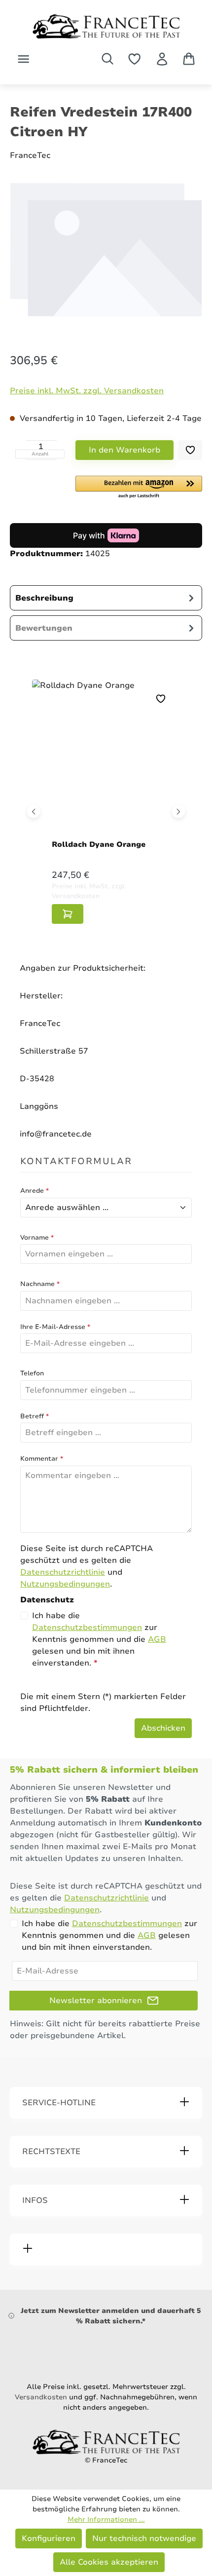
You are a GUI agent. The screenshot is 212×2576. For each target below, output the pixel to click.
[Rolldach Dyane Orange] (106, 761)
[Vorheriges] (34, 811)
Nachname (40, 1284)
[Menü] (23, 59)
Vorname (37, 1238)
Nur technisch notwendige (144, 2538)
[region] (106, 258)
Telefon (32, 1373)
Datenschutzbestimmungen (87, 1628)
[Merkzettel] (134, 59)
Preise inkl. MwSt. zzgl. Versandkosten (87, 391)
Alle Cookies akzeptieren (109, 2562)
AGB (157, 1639)
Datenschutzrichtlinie (63, 1572)
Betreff (35, 1416)
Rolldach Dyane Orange (99, 844)
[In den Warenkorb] (68, 914)
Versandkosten (41, 2397)
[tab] (106, 598)
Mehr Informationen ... (106, 2519)
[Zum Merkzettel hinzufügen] (190, 450)
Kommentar (42, 1459)
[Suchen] (107, 59)
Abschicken (163, 1728)
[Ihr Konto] (162, 59)
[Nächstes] (179, 811)
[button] (139, 488)
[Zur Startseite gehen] (106, 26)
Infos (35, 2200)
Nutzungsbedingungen (65, 1584)
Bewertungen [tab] (44, 628)
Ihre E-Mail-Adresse (55, 1327)
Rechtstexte (51, 2152)
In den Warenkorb (124, 450)
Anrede (35, 1191)
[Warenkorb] (189, 59)
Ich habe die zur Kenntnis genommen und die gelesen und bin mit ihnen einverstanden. (99, 1639)
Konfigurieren (49, 2538)
